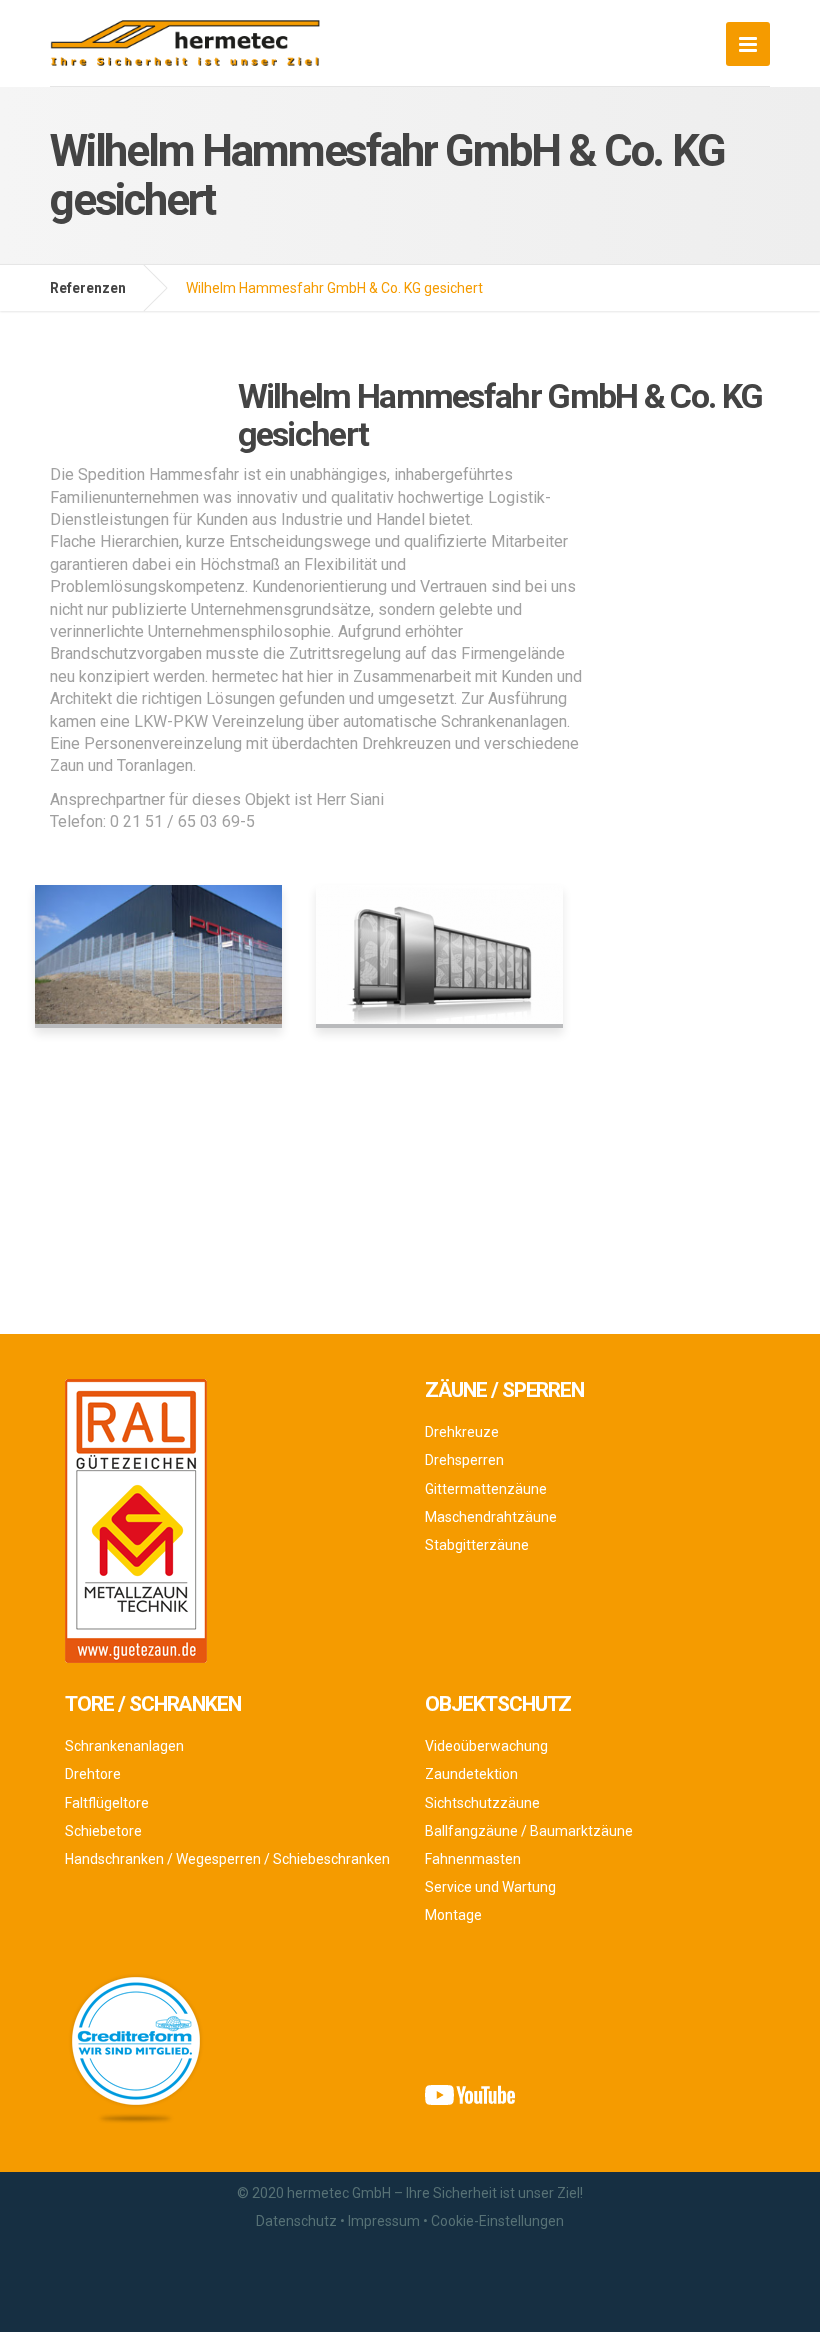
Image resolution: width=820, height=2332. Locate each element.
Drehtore (93, 1774)
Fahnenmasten (473, 1859)
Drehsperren (464, 1460)
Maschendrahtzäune (491, 1517)
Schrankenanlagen (124, 1746)
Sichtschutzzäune (482, 1803)
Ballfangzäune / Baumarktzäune (529, 1831)
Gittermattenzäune (486, 1489)
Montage (453, 1915)
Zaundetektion (471, 1774)
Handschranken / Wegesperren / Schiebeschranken (227, 1859)
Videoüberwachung (486, 1746)
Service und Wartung (490, 1887)
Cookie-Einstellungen (497, 2221)
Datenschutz (296, 2221)
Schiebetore (103, 1831)
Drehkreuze (462, 1432)
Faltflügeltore (107, 1803)
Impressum (384, 2221)
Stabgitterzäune (477, 1545)
